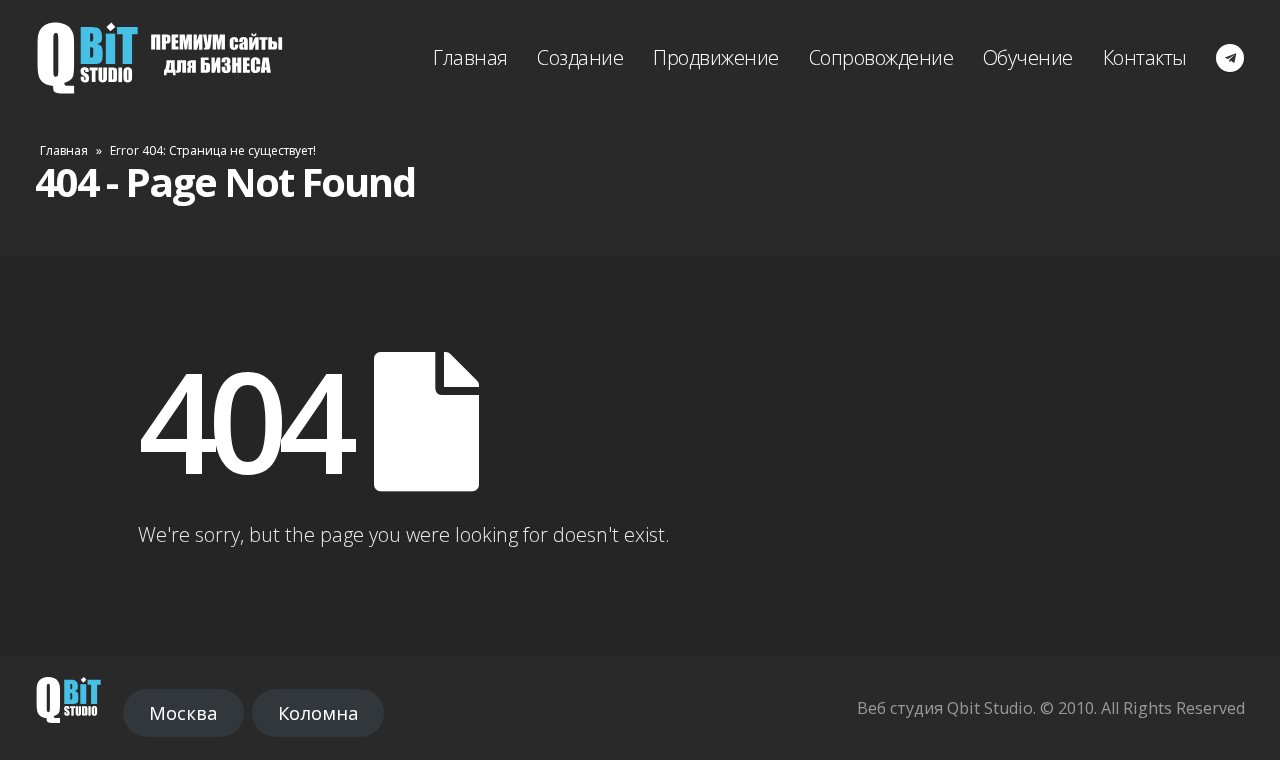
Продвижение (716, 57)
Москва (183, 713)
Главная (470, 57)
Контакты (1145, 57)
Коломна (318, 713)
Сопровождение (881, 57)
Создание (580, 57)
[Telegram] (1230, 58)
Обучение (1028, 57)
